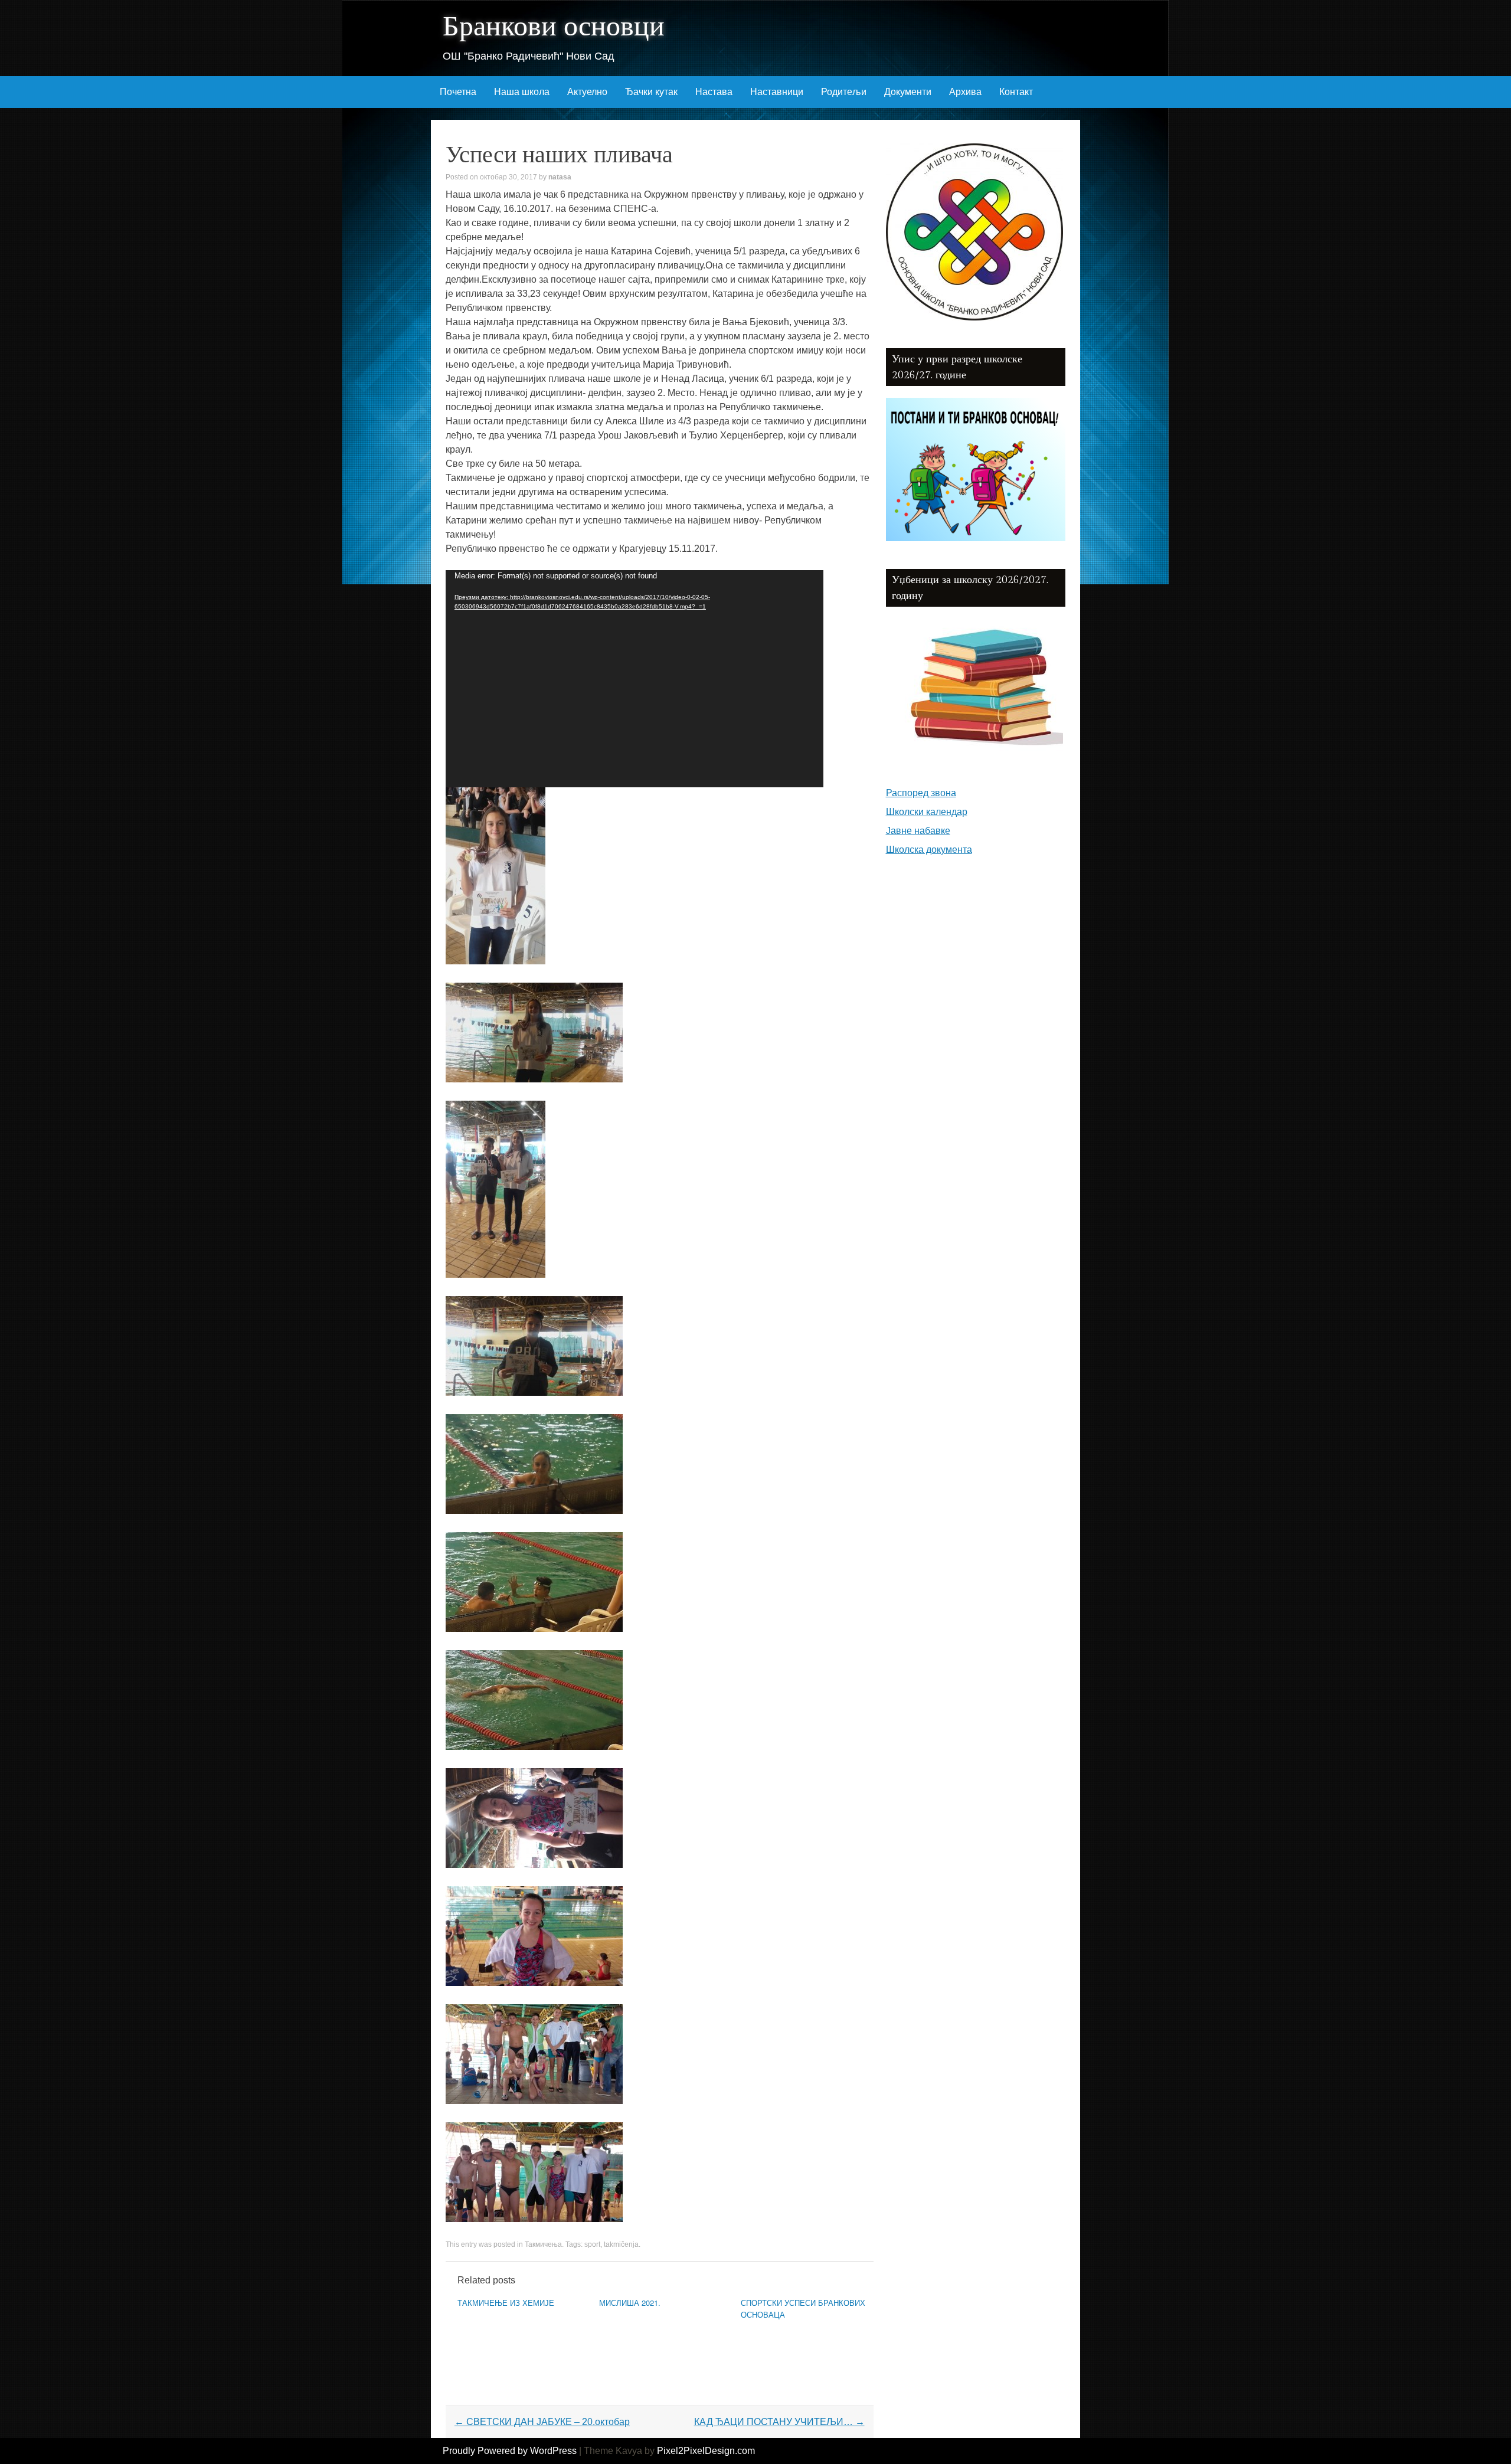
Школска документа (929, 850)
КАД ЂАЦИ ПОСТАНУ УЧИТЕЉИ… (779, 2422)
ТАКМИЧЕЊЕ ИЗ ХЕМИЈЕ (506, 2303)
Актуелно (587, 92)
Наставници (777, 92)
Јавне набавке (918, 831)
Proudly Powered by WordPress (510, 2451)
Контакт (1016, 92)
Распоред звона (921, 793)
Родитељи (844, 92)
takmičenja (621, 2244)
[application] (635, 679)
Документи (908, 92)
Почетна (458, 92)
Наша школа (522, 92)
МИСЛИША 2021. (630, 2303)
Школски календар (927, 812)
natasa (560, 177)
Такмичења (543, 2244)
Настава (714, 92)
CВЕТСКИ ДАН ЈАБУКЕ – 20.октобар (542, 2422)
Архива (965, 92)
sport (592, 2244)
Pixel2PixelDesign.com (706, 2451)
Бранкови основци (554, 27)
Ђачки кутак (651, 92)
